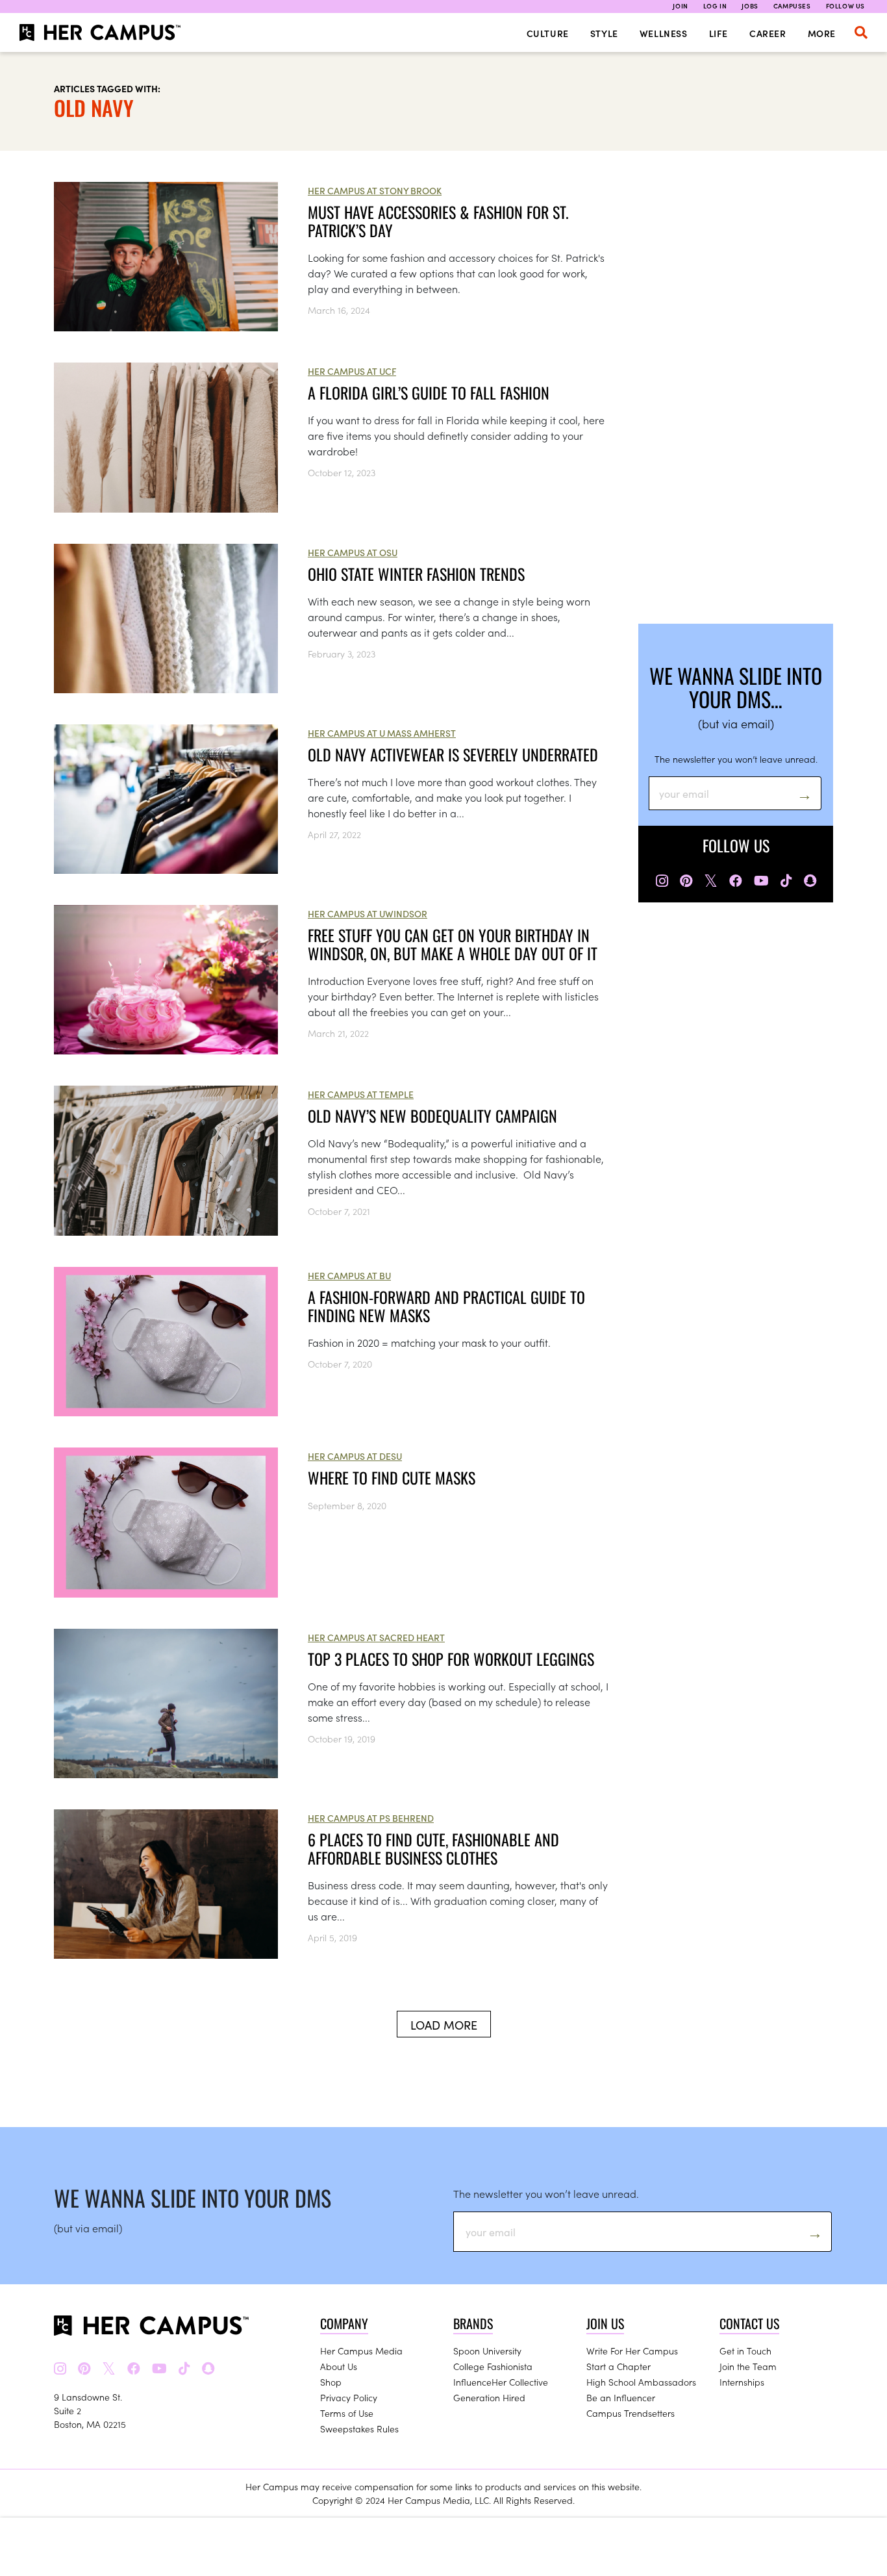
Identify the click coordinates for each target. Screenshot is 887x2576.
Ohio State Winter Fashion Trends (416, 574)
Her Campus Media (361, 2351)
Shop (331, 2382)
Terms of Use (347, 2413)
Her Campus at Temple (361, 1094)
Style (604, 33)
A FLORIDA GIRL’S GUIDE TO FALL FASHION (429, 392)
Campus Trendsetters (631, 2413)
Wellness (664, 33)
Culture (548, 33)
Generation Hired (489, 2397)
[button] (861, 32)
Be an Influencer (621, 2397)
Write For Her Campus (632, 2351)
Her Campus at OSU (353, 552)
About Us (339, 2366)
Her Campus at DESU (355, 1456)
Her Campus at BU (349, 1275)
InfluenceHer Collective (501, 2382)
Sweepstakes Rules (359, 2429)
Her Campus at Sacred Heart (376, 1637)
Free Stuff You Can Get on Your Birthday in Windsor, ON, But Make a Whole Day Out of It (453, 944)
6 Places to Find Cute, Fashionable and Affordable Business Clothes (433, 1848)
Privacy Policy (349, 2397)
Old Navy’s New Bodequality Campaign (432, 1116)
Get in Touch (745, 2351)
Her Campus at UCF (352, 371)
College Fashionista (493, 2366)
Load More (444, 2025)
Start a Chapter (618, 2366)
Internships (742, 2382)
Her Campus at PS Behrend (371, 1818)
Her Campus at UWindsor (368, 913)
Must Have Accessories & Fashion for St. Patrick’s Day (438, 221)
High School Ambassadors (641, 2382)
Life (718, 33)
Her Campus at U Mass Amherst (382, 733)
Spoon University (487, 2351)
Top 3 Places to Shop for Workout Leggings (451, 1659)
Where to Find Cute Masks (392, 1477)
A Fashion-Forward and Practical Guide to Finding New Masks (446, 1306)
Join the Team (748, 2366)
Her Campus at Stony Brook (375, 190)
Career (768, 33)
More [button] (822, 33)
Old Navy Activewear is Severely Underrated (453, 754)
